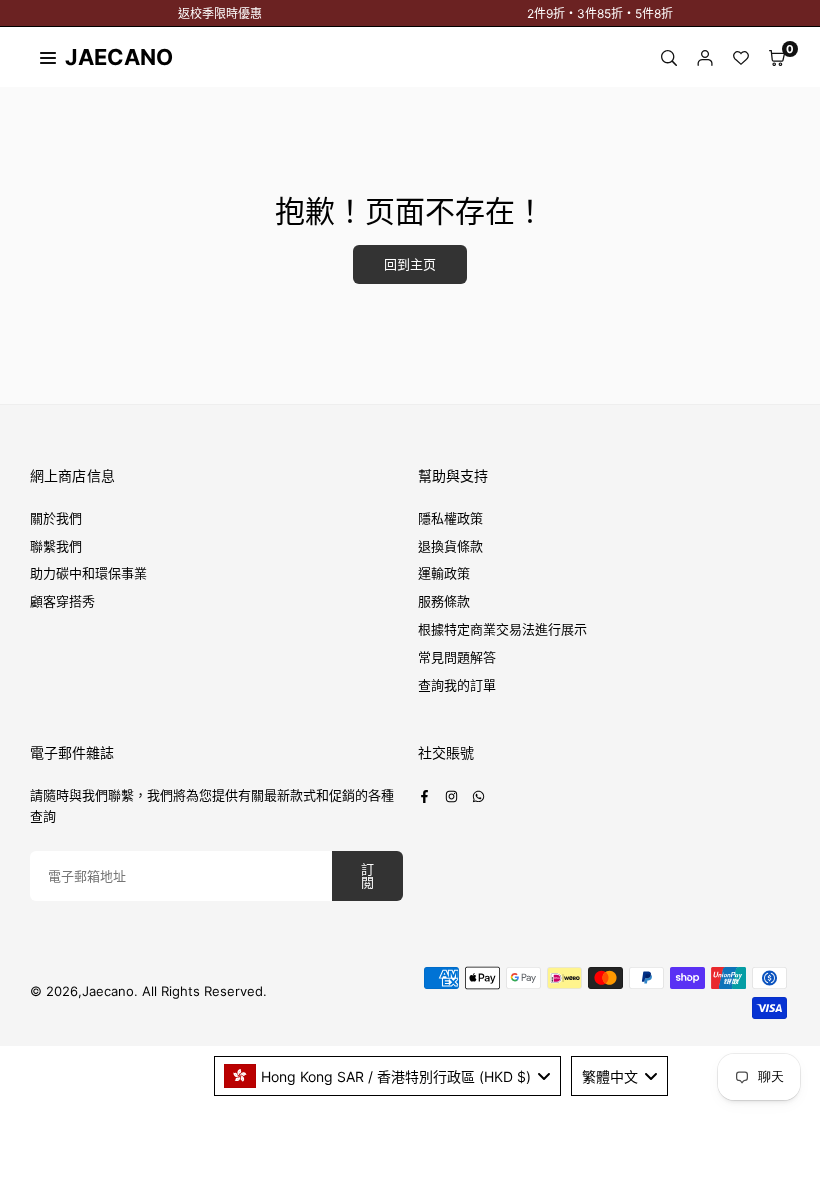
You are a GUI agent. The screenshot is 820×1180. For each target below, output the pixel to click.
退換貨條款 (450, 546)
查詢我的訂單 (457, 685)
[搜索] (669, 57)
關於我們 (56, 518)
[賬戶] (705, 57)
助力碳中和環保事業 (88, 573)
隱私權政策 (450, 518)
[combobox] (388, 1076)
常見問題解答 (457, 657)
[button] (777, 57)
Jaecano (100, 57)
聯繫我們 (56, 546)
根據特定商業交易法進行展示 (502, 629)
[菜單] (48, 57)
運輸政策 (444, 573)
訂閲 (367, 876)
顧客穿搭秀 (62, 601)
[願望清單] (741, 57)
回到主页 (410, 264)
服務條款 (444, 601)
